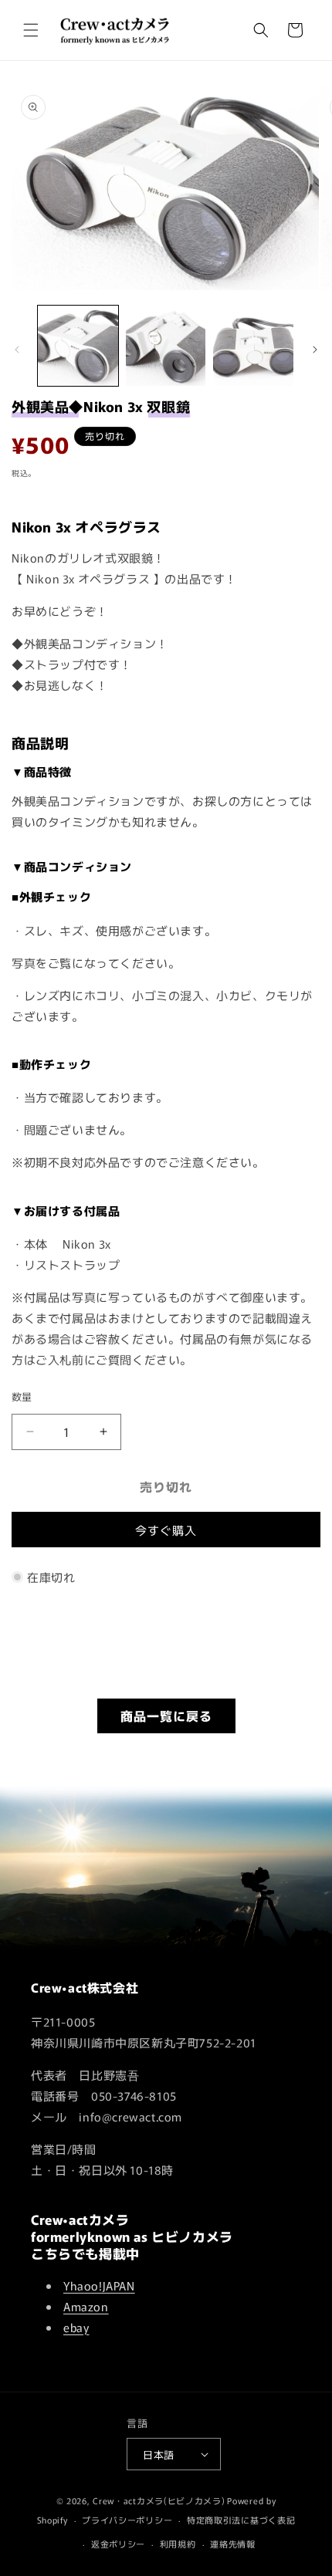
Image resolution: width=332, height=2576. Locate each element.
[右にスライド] (315, 350)
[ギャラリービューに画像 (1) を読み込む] (78, 346)
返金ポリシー (118, 2544)
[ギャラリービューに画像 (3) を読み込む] (253, 346)
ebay (76, 2327)
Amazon (86, 2306)
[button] (31, 30)
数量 (22, 1396)
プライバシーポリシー (127, 2520)
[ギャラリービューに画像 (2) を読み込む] (166, 346)
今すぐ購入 (166, 1530)
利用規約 (178, 2544)
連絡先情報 (233, 2544)
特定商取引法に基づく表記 (241, 2520)
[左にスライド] (17, 350)
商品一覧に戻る (166, 1716)
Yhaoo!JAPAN (99, 2285)
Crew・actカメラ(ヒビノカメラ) (159, 2500)
